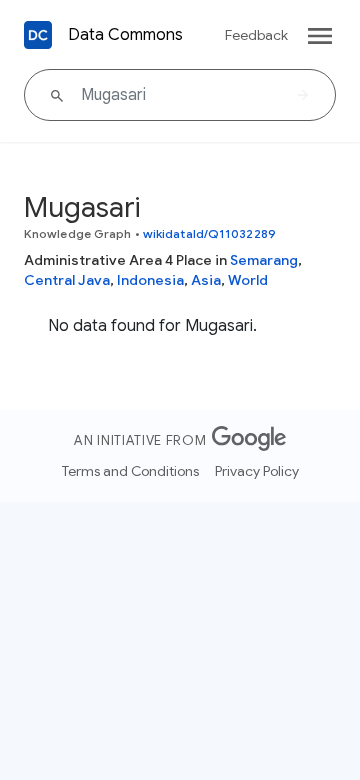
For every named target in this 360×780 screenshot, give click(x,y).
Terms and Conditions (130, 471)
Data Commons (125, 35)
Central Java (67, 280)
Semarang (264, 260)
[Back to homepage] (38, 35)
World (248, 280)
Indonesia (150, 280)
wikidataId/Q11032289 (209, 233)
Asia (206, 280)
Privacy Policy (257, 471)
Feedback (256, 35)
